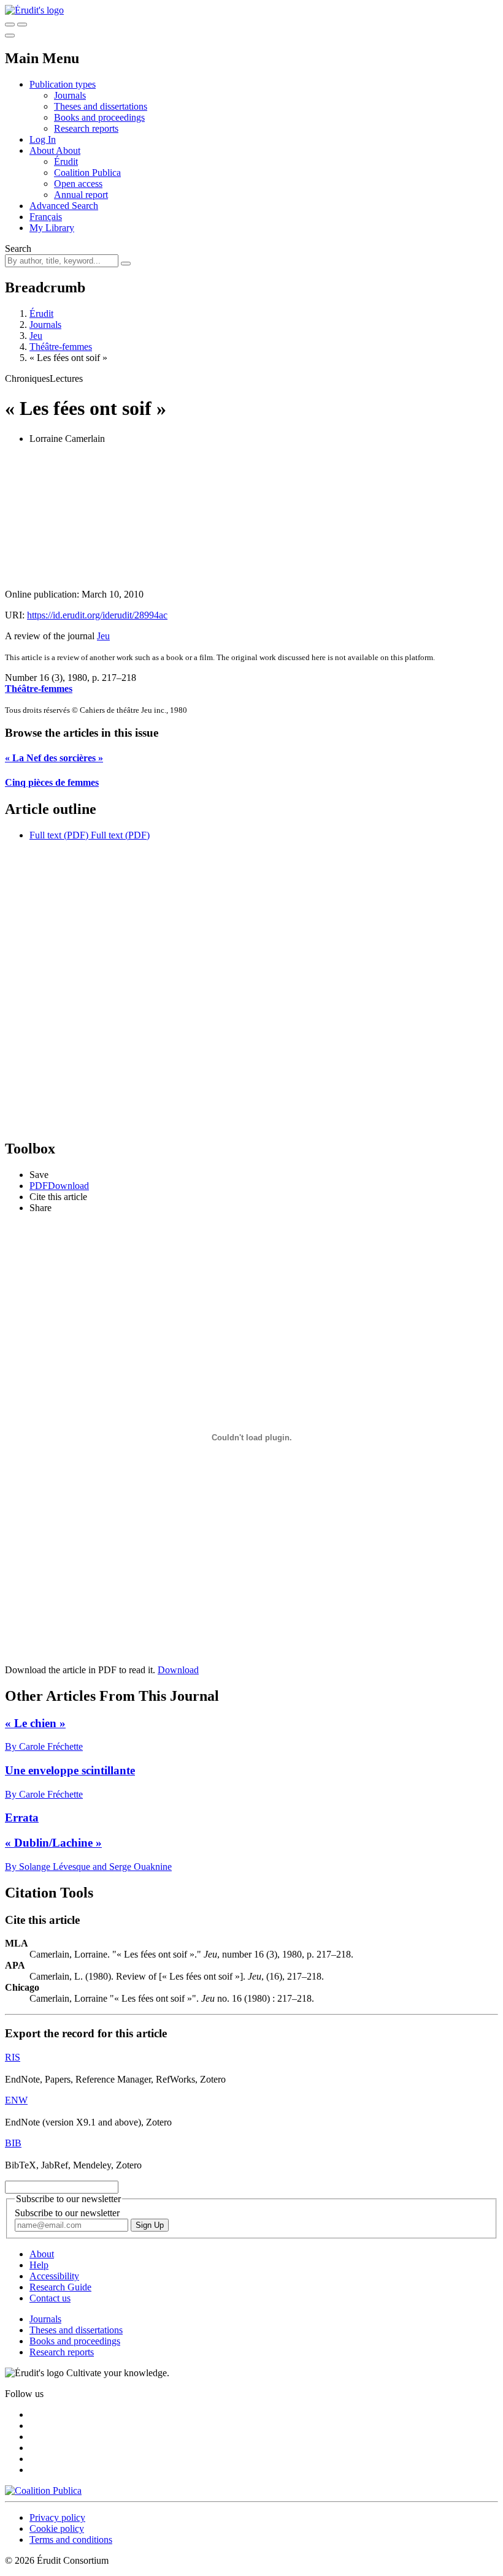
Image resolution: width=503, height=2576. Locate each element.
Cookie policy (57, 2529)
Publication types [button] (63, 84)
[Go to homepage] (34, 10)
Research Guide (60, 2287)
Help (39, 2265)
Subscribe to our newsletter (67, 2213)
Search (18, 249)
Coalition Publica (87, 173)
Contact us (50, 2298)
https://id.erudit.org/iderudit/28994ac (97, 615)
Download (178, 1670)
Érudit (66, 161)
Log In (43, 139)
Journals (70, 95)
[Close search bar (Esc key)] (22, 25)
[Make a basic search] (10, 25)
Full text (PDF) (59, 835)
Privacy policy (57, 2517)
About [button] (43, 150)
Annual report (81, 195)
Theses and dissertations (101, 106)
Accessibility (54, 2276)
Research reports (86, 128)
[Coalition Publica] (43, 2491)
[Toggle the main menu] (10, 36)
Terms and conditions (71, 2540)
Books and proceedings (99, 117)
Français (46, 217)
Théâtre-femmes (61, 347)
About (68, 150)
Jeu (36, 336)
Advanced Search (64, 206)
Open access (78, 184)
